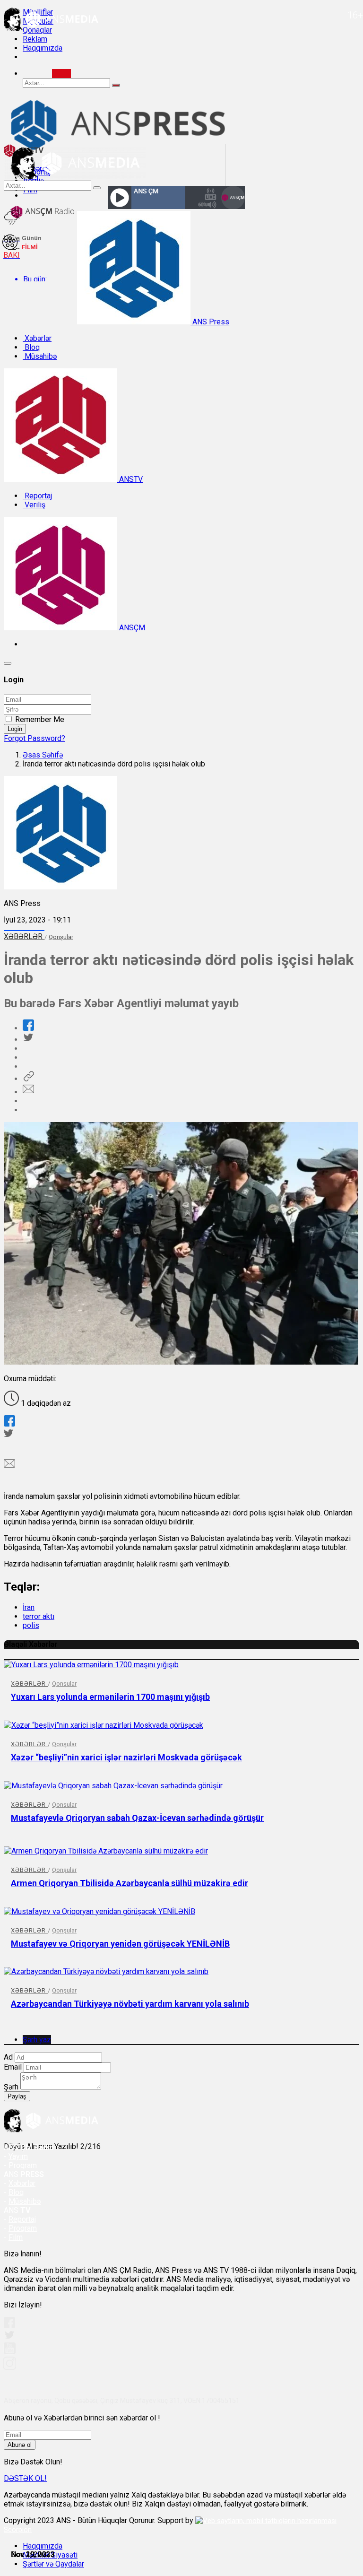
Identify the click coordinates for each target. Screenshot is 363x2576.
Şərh (11, 2087)
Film (16, 2237)
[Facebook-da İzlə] (9, 2326)
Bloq (31, 347)
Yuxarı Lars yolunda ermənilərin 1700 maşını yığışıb (110, 1697)
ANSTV (130, 479)
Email (13, 2067)
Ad (8, 2057)
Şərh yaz (37, 2040)
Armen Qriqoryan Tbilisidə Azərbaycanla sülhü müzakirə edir (130, 1883)
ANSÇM (131, 628)
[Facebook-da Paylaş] (28, 1028)
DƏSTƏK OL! (25, 2478)
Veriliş (34, 505)
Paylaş (17, 2096)
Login (15, 729)
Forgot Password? (35, 738)
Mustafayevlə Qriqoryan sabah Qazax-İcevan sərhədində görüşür (137, 1818)
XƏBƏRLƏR (24, 936)
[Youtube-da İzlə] (10, 2352)
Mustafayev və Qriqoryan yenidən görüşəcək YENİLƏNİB (120, 1944)
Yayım (18, 2156)
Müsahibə (40, 356)
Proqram (23, 2228)
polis (31, 1625)
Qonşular (61, 937)
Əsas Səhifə (43, 755)
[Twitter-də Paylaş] (28, 1040)
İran (29, 1607)
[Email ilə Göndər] (28, 1092)
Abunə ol (20, 2445)
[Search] (61, 74)
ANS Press (210, 322)
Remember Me (40, 719)
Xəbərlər (37, 338)
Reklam (35, 39)
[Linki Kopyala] (28, 1079)
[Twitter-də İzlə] (9, 2337)
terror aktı (39, 1616)
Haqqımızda (43, 48)
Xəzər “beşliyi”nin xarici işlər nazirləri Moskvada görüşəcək (126, 1757)
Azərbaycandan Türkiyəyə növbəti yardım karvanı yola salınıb (130, 2004)
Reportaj (37, 496)
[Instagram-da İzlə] (10, 2367)
